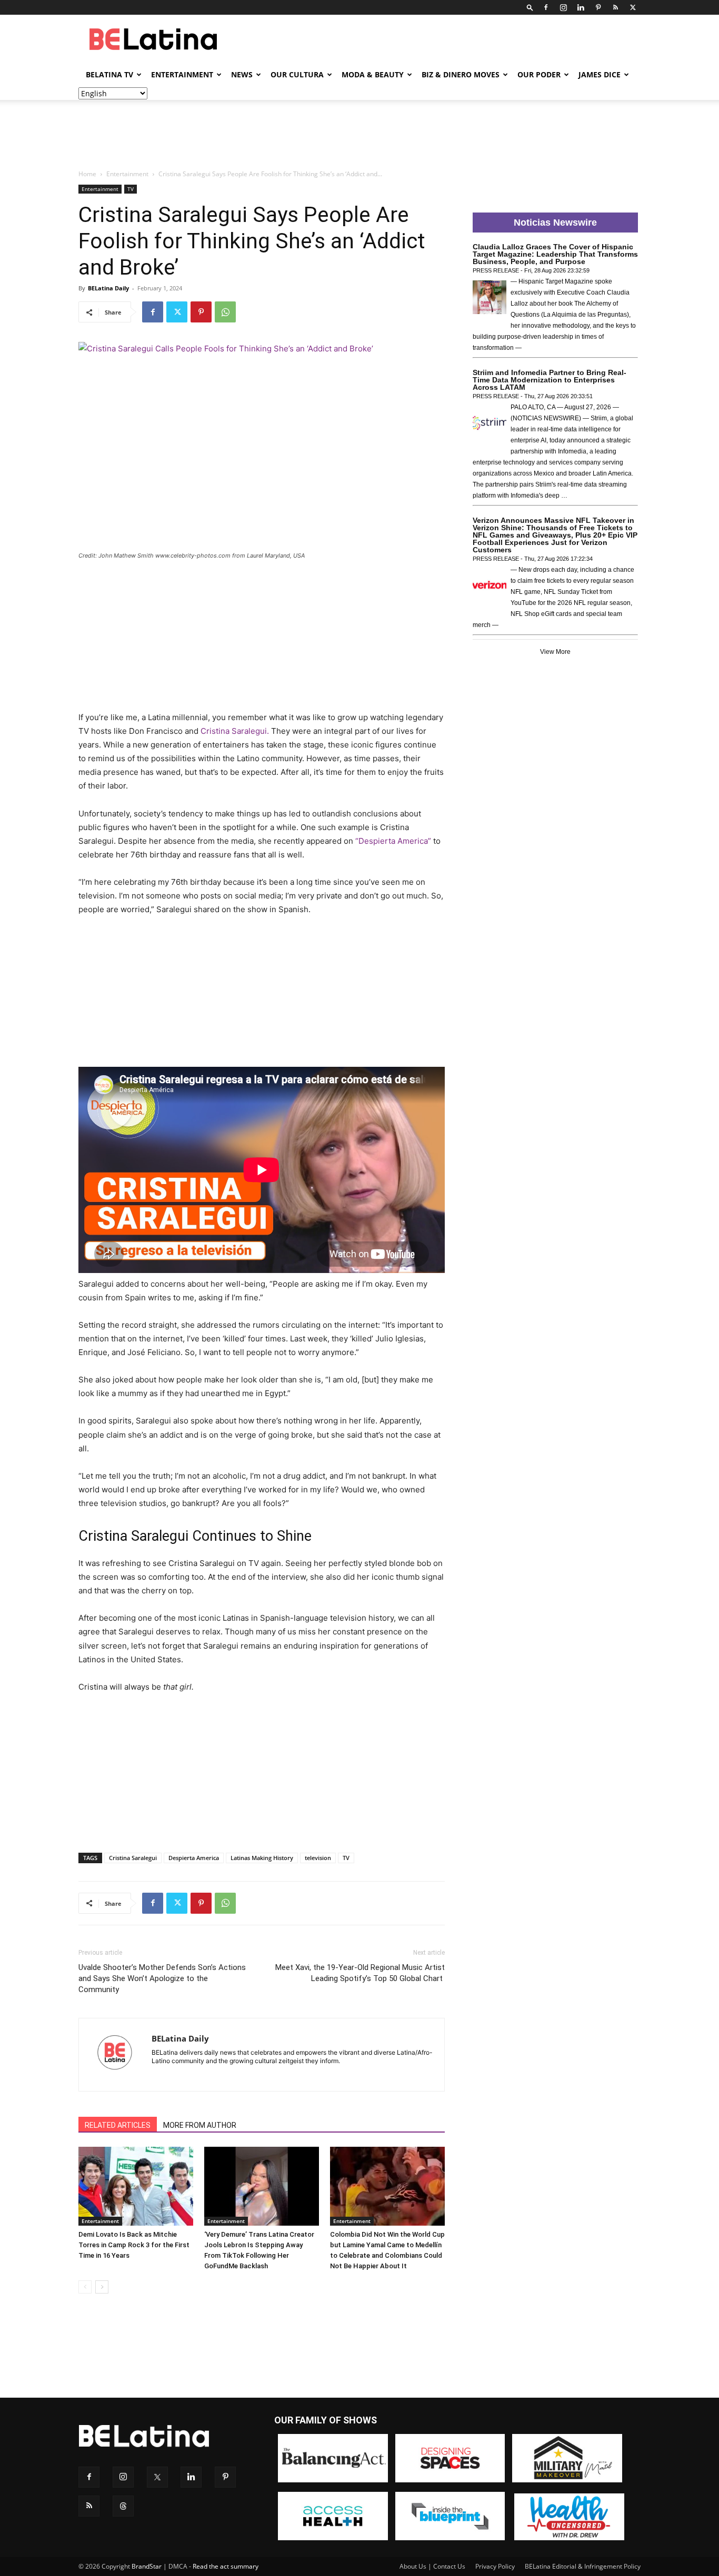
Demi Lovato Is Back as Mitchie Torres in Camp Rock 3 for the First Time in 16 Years (134, 2245)
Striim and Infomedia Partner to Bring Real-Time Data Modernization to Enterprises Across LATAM (550, 380)
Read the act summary (226, 2566)
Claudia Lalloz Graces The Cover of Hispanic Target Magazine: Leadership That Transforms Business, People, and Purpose (555, 254)
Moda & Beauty (373, 74)
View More (555, 652)
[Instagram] (563, 7)
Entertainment (182, 74)
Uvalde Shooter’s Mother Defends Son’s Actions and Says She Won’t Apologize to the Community (162, 1978)
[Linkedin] (581, 7)
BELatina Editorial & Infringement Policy (583, 2566)
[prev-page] (85, 2287)
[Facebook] (546, 7)
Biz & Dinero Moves (461, 74)
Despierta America (194, 1858)
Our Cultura (297, 74)
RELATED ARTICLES (118, 2125)
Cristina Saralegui (133, 1858)
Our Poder (539, 74)
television (318, 1858)
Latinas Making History (262, 1858)
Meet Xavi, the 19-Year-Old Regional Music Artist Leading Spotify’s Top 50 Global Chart (360, 1973)
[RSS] (615, 7)
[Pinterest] (598, 7)
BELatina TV (109, 74)
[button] (530, 7)
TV (131, 189)
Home (87, 174)
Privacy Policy (495, 2566)
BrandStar (147, 2566)
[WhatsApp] (225, 312)
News (242, 74)
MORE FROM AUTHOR (200, 2125)
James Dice (600, 74)
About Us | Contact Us (432, 2566)
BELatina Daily (108, 288)
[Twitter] (633, 7)
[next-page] (102, 2287)
